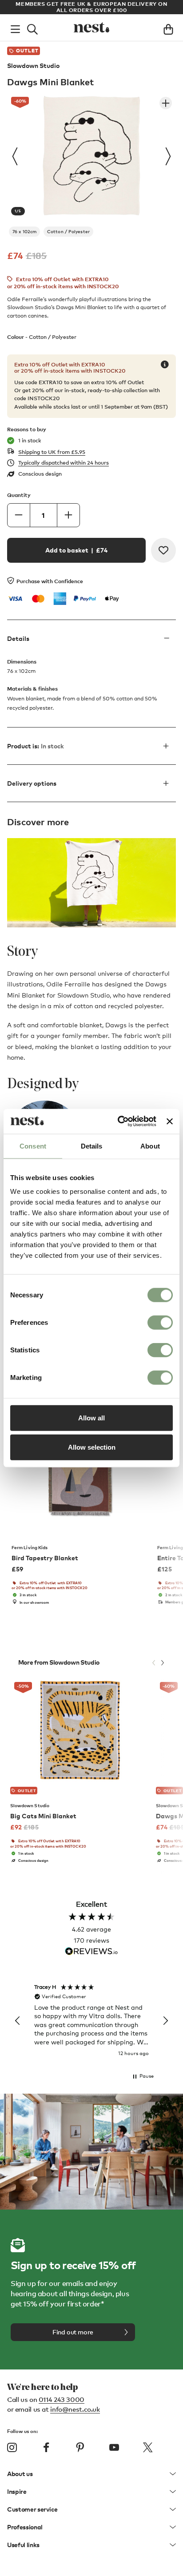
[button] (18, 2021)
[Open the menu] (15, 28)
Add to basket (76, 550)
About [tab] (150, 1146)
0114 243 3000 (62, 2399)
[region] (91, 2021)
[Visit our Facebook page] (46, 2447)
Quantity (19, 495)
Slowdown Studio (33, 66)
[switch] (160, 1323)
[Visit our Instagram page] (12, 2447)
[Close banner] (170, 1121)
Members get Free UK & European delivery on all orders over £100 (91, 7)
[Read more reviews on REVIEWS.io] (91, 1952)
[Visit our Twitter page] (148, 2447)
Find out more (73, 2332)
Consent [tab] (33, 1146)
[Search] (32, 28)
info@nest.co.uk (75, 2409)
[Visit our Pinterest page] (80, 2447)
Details (18, 638)
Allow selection (92, 1447)
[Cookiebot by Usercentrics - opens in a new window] (119, 1121)
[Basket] (168, 28)
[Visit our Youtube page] (114, 2447)
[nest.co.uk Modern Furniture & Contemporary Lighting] (91, 28)
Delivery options (32, 783)
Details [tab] (92, 1146)
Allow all (91, 1418)
